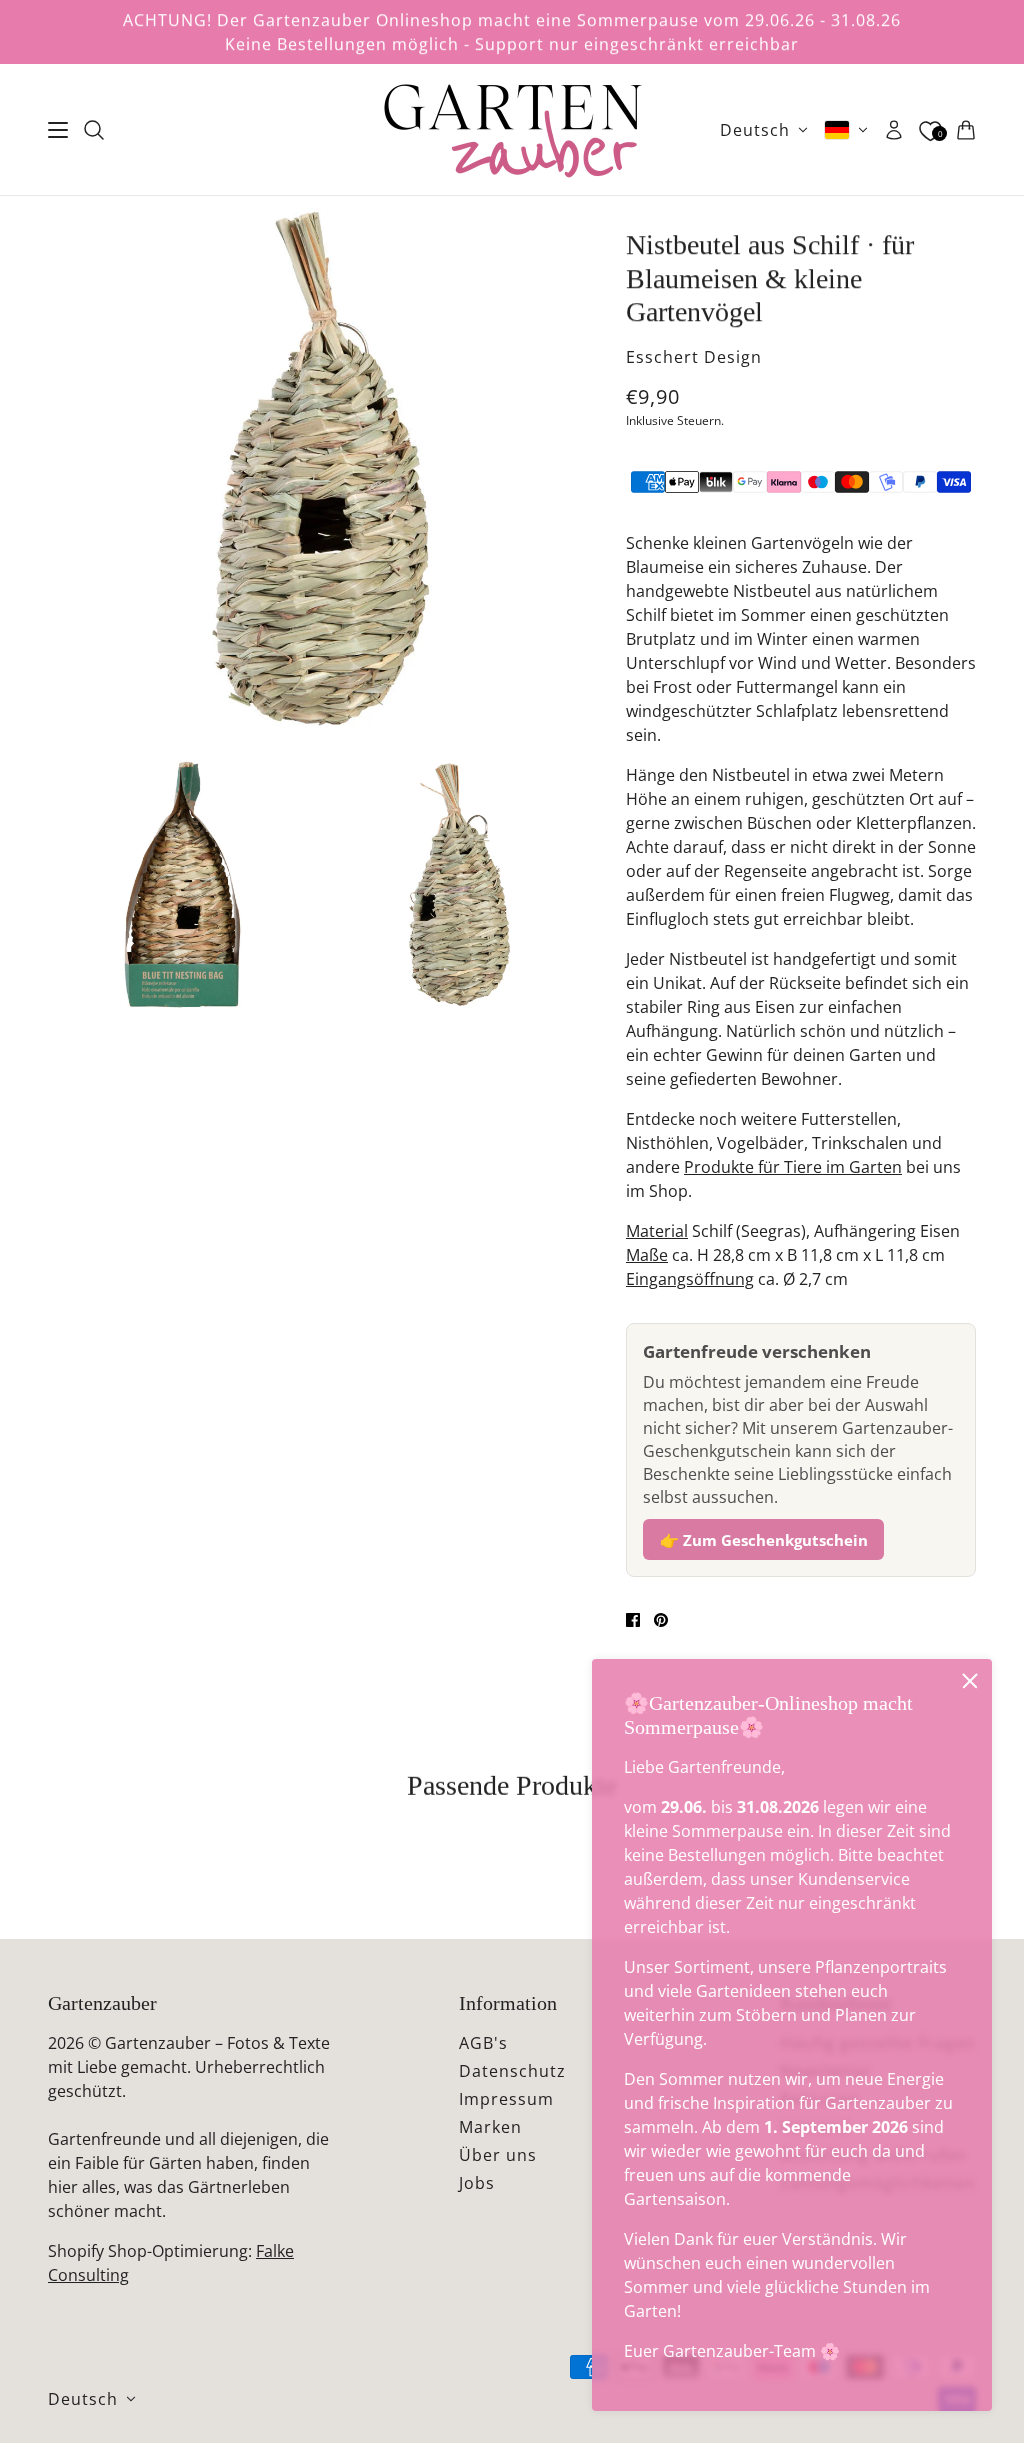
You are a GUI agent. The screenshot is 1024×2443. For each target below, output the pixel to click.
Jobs (477, 2183)
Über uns (498, 2155)
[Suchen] (94, 130)
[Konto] (894, 130)
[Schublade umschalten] (58, 130)
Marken (490, 2127)
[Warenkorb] (966, 130)
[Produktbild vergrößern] (321, 469)
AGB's (483, 2043)
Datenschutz (512, 2071)
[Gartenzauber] (512, 130)
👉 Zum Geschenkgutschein (764, 1540)
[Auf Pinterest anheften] (661, 1620)
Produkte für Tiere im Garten (793, 1167)
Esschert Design (694, 357)
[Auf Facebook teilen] (633, 1620)
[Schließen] (970, 1681)
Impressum (506, 2099)
